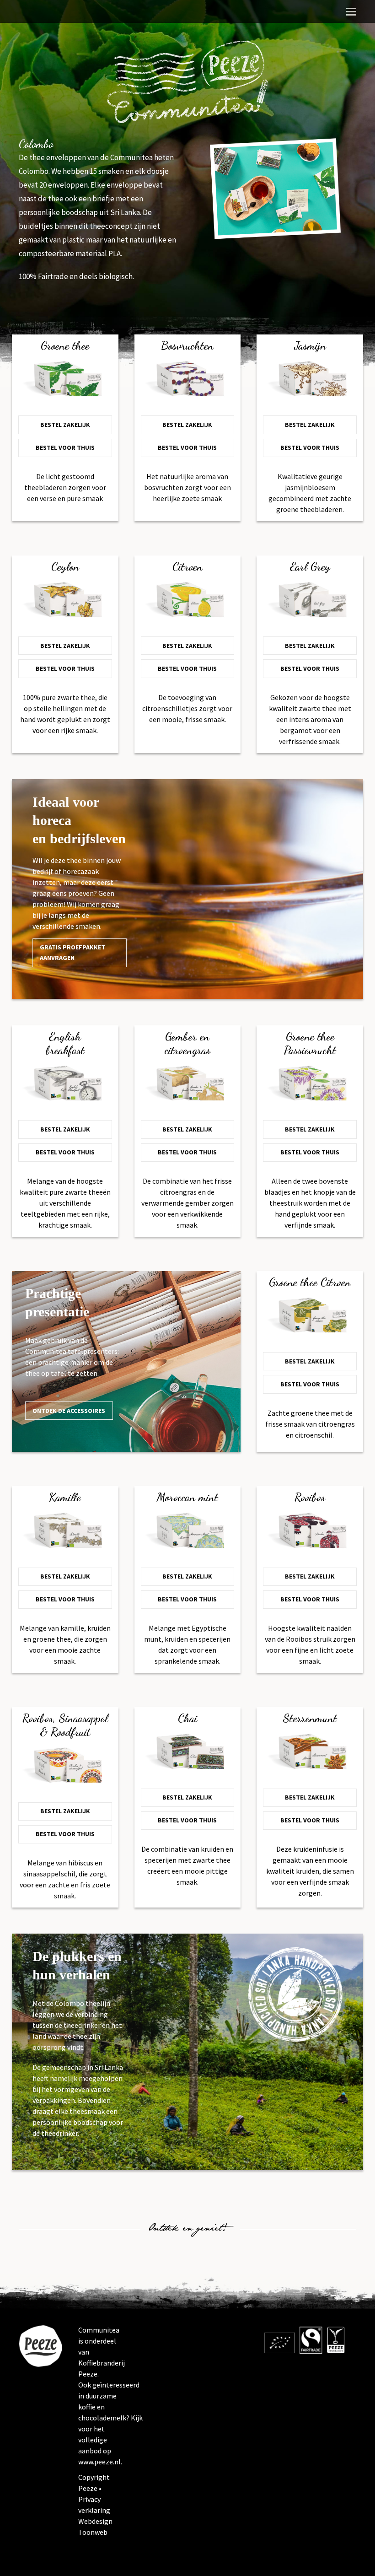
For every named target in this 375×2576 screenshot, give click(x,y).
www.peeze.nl (99, 2462)
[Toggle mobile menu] (351, 11)
